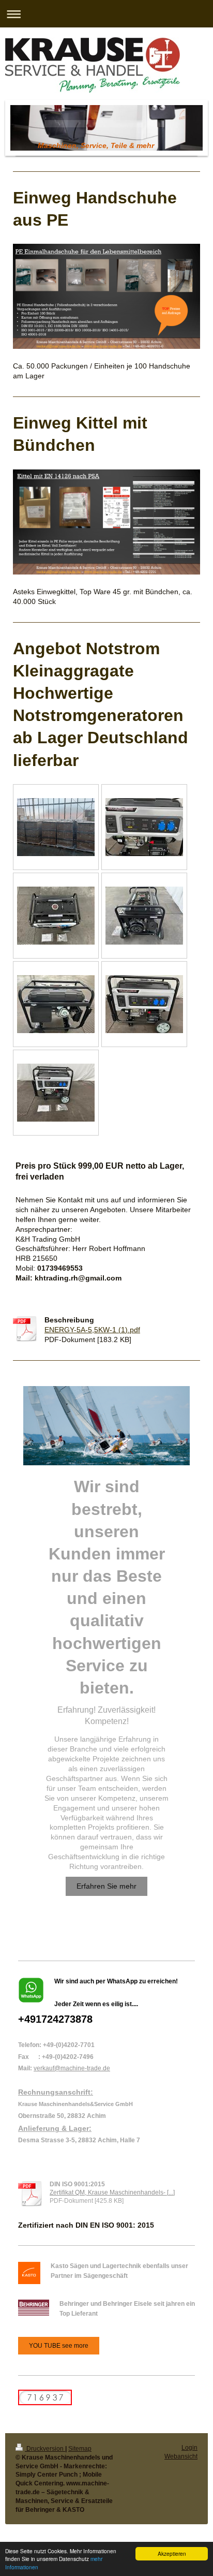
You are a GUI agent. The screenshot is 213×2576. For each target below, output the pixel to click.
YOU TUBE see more (59, 2346)
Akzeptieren (172, 2553)
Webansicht (181, 2456)
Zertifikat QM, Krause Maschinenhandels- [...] (112, 2192)
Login (189, 2448)
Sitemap (80, 2449)
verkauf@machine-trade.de (72, 2068)
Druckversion (45, 2449)
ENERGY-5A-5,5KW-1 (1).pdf (92, 1330)
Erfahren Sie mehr (106, 1886)
